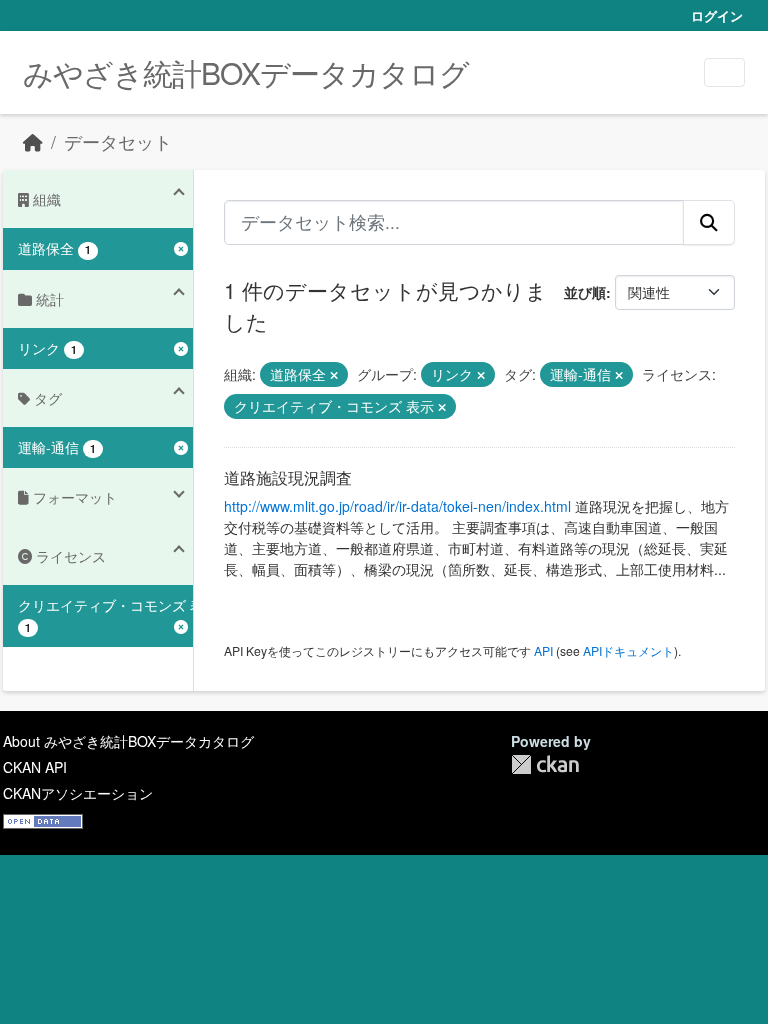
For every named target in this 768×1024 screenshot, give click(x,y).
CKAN (545, 764)
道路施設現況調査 (288, 477)
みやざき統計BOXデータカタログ (246, 72)
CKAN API (35, 767)
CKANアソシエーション (78, 793)
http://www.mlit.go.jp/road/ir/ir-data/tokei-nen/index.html (397, 506)
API (543, 650)
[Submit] (709, 222)
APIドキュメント (628, 650)
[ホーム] (33, 141)
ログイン (717, 15)
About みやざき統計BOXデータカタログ (128, 741)
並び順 (585, 292)
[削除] (334, 375)
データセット (118, 141)
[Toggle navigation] (724, 72)
